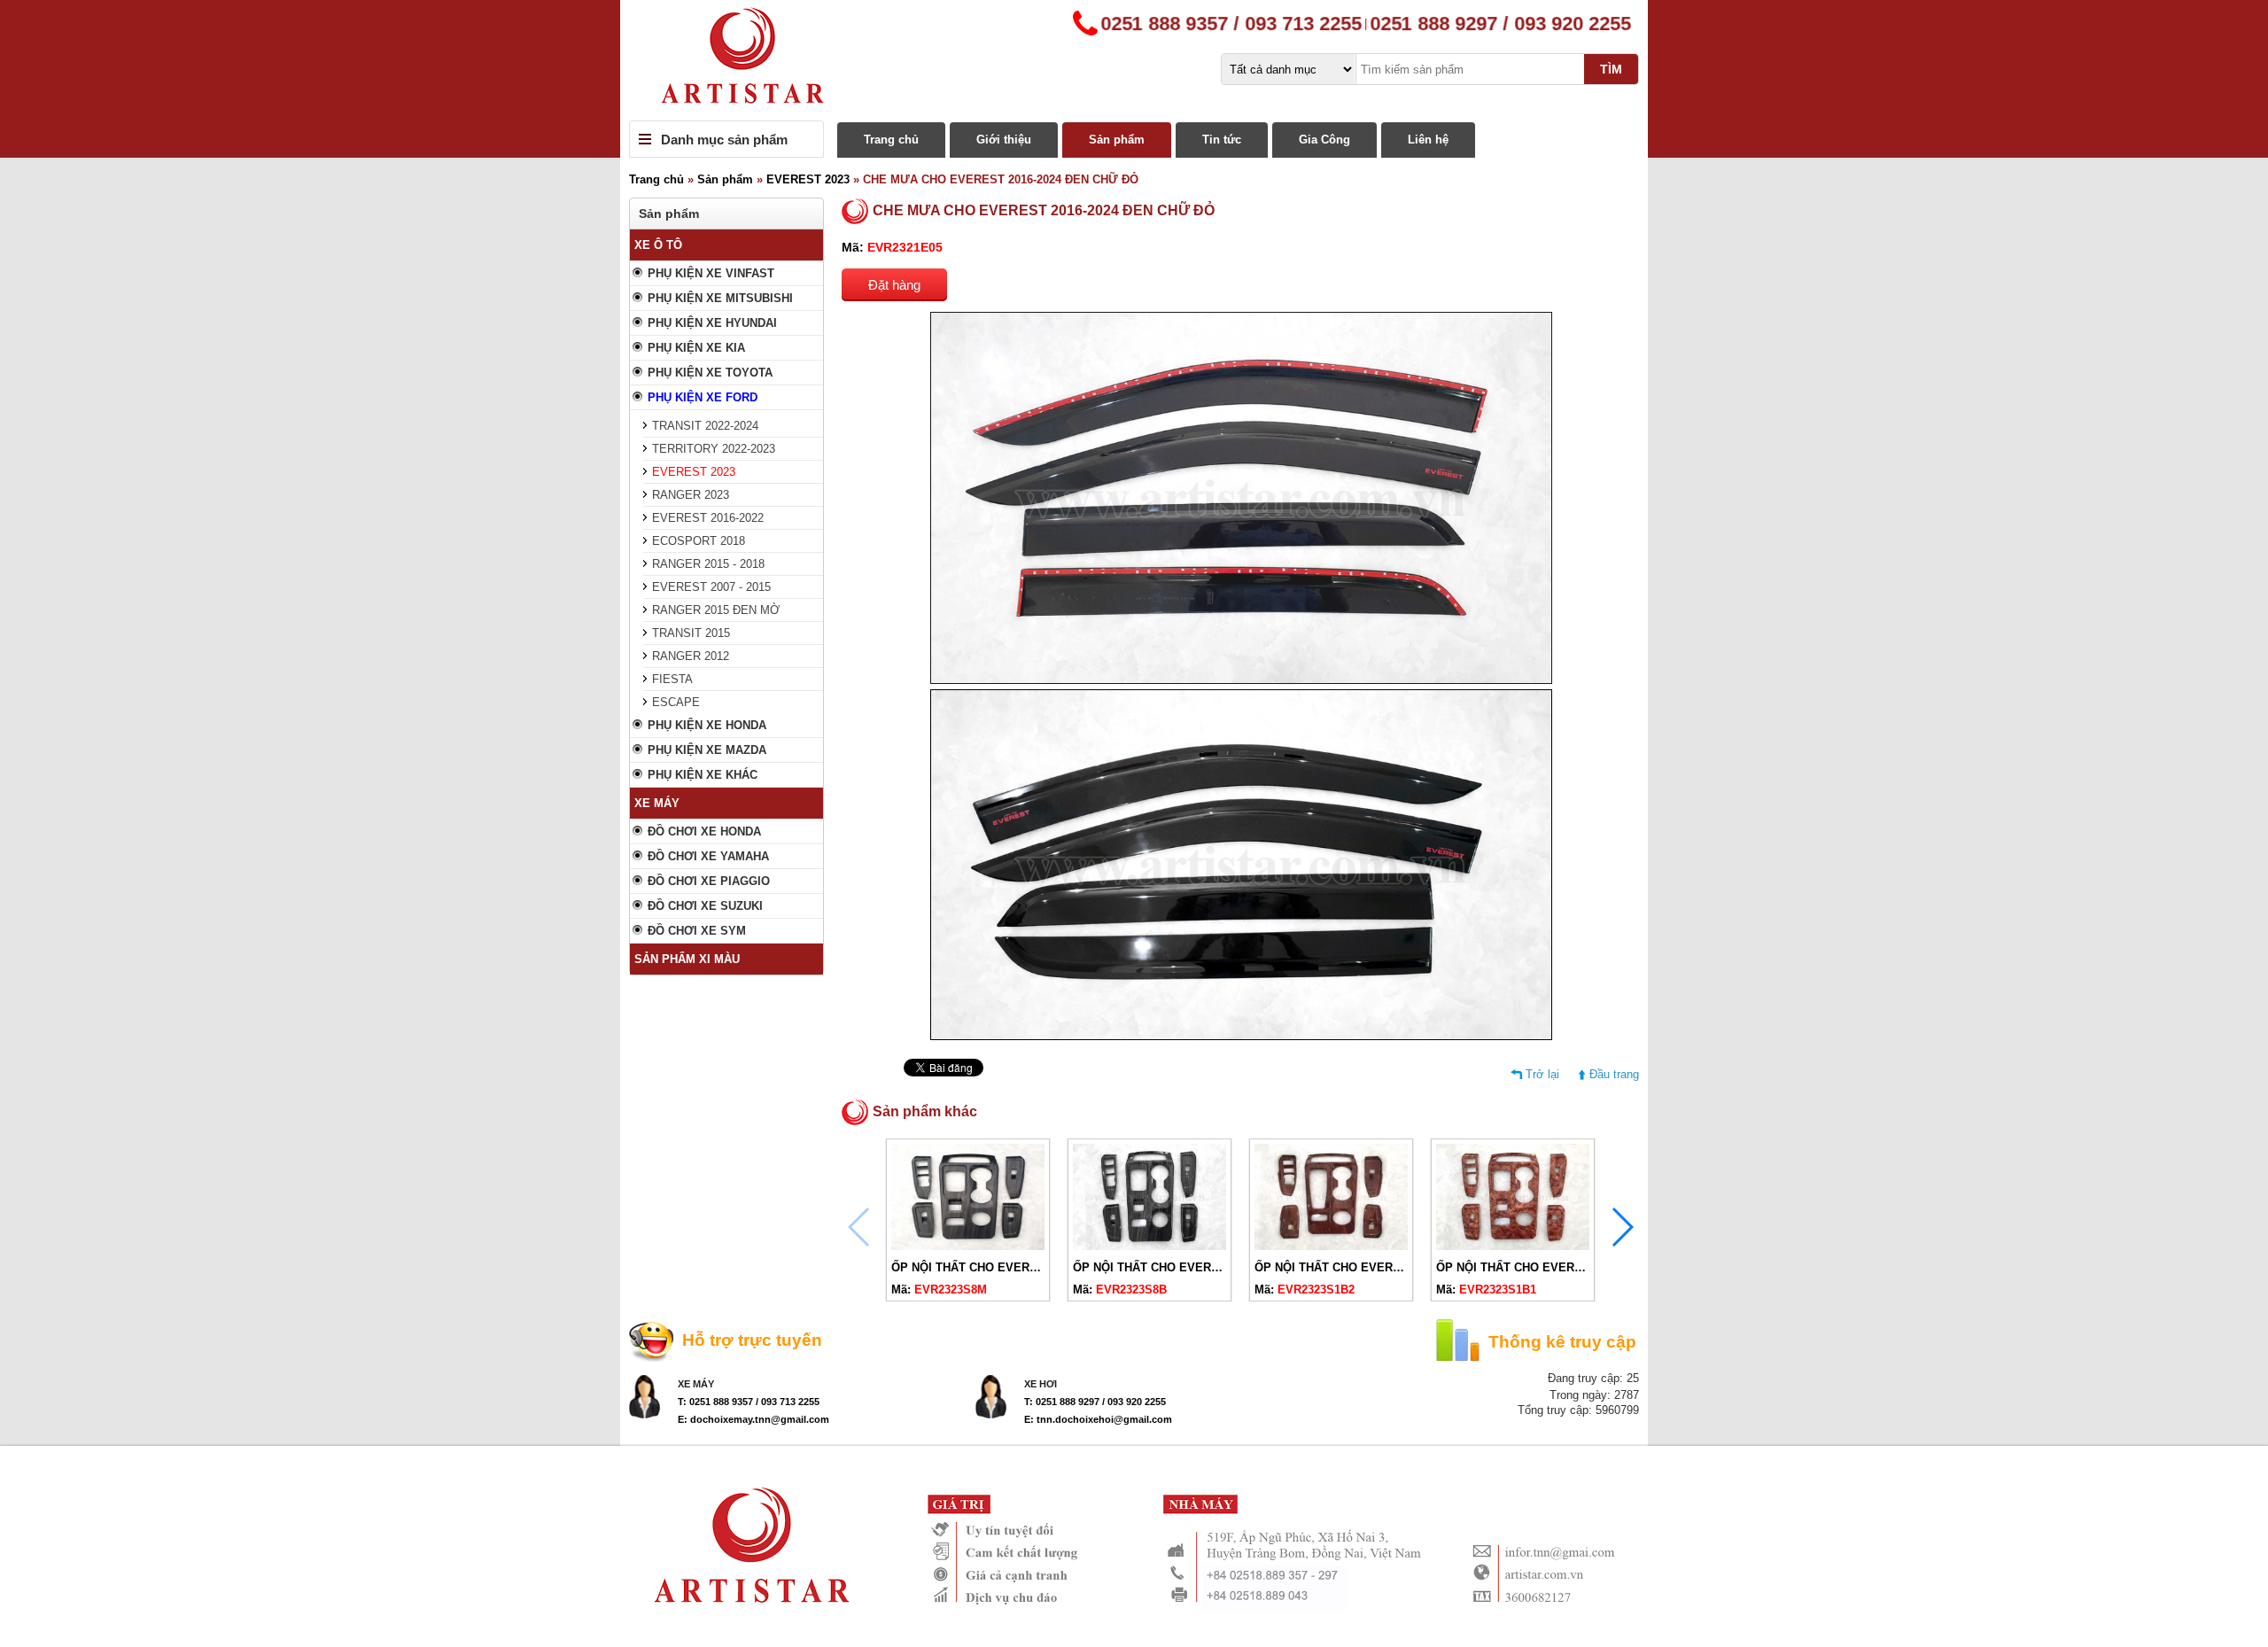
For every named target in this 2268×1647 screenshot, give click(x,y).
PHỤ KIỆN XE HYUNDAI (712, 323)
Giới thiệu (1004, 140)
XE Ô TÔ (658, 245)
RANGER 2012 (691, 656)
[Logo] (1134, 60)
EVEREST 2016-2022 (708, 518)
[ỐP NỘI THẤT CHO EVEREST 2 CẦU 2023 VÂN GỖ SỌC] (1331, 1246)
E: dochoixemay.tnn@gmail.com (753, 1419)
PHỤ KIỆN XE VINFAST (711, 273)
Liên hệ (1428, 140)
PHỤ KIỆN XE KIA (696, 348)
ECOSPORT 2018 (699, 541)
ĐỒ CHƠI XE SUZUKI (705, 906)
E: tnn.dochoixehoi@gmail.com (1098, 1419)
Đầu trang (1614, 1074)
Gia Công (1324, 140)
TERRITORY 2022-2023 (714, 449)
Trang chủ (891, 140)
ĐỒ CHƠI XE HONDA (704, 831)
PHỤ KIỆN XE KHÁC (703, 775)
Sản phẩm (1117, 140)
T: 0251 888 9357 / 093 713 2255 (749, 1402)
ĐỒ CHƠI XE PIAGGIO (709, 881)
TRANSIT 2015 (691, 633)
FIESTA (672, 679)
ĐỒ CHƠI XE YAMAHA (708, 856)
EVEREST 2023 (808, 179)
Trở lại (1542, 1074)
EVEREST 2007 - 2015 (711, 587)
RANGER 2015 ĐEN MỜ (716, 610)
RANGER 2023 (691, 495)
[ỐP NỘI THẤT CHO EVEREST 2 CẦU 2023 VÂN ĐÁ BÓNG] (1150, 1246)
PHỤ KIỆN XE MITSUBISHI (720, 298)
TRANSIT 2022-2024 (705, 426)
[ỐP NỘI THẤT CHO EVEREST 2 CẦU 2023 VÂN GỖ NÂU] (1513, 1246)
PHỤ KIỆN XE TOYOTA (710, 373)
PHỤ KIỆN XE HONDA (707, 725)
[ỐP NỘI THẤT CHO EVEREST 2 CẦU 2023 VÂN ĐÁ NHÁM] (968, 1246)
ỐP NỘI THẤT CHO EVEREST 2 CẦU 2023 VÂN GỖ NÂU (1588, 1267)
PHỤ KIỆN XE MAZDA (707, 750)
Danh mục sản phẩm (724, 140)
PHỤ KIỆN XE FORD (703, 397)
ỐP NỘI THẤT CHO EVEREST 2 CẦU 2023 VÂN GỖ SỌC (1406, 1267)
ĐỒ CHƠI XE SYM (697, 931)
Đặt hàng (894, 285)
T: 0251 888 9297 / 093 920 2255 (1095, 1402)
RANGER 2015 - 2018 (708, 564)
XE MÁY (657, 803)
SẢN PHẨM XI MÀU (687, 959)
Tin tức (1222, 140)
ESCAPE (676, 702)
